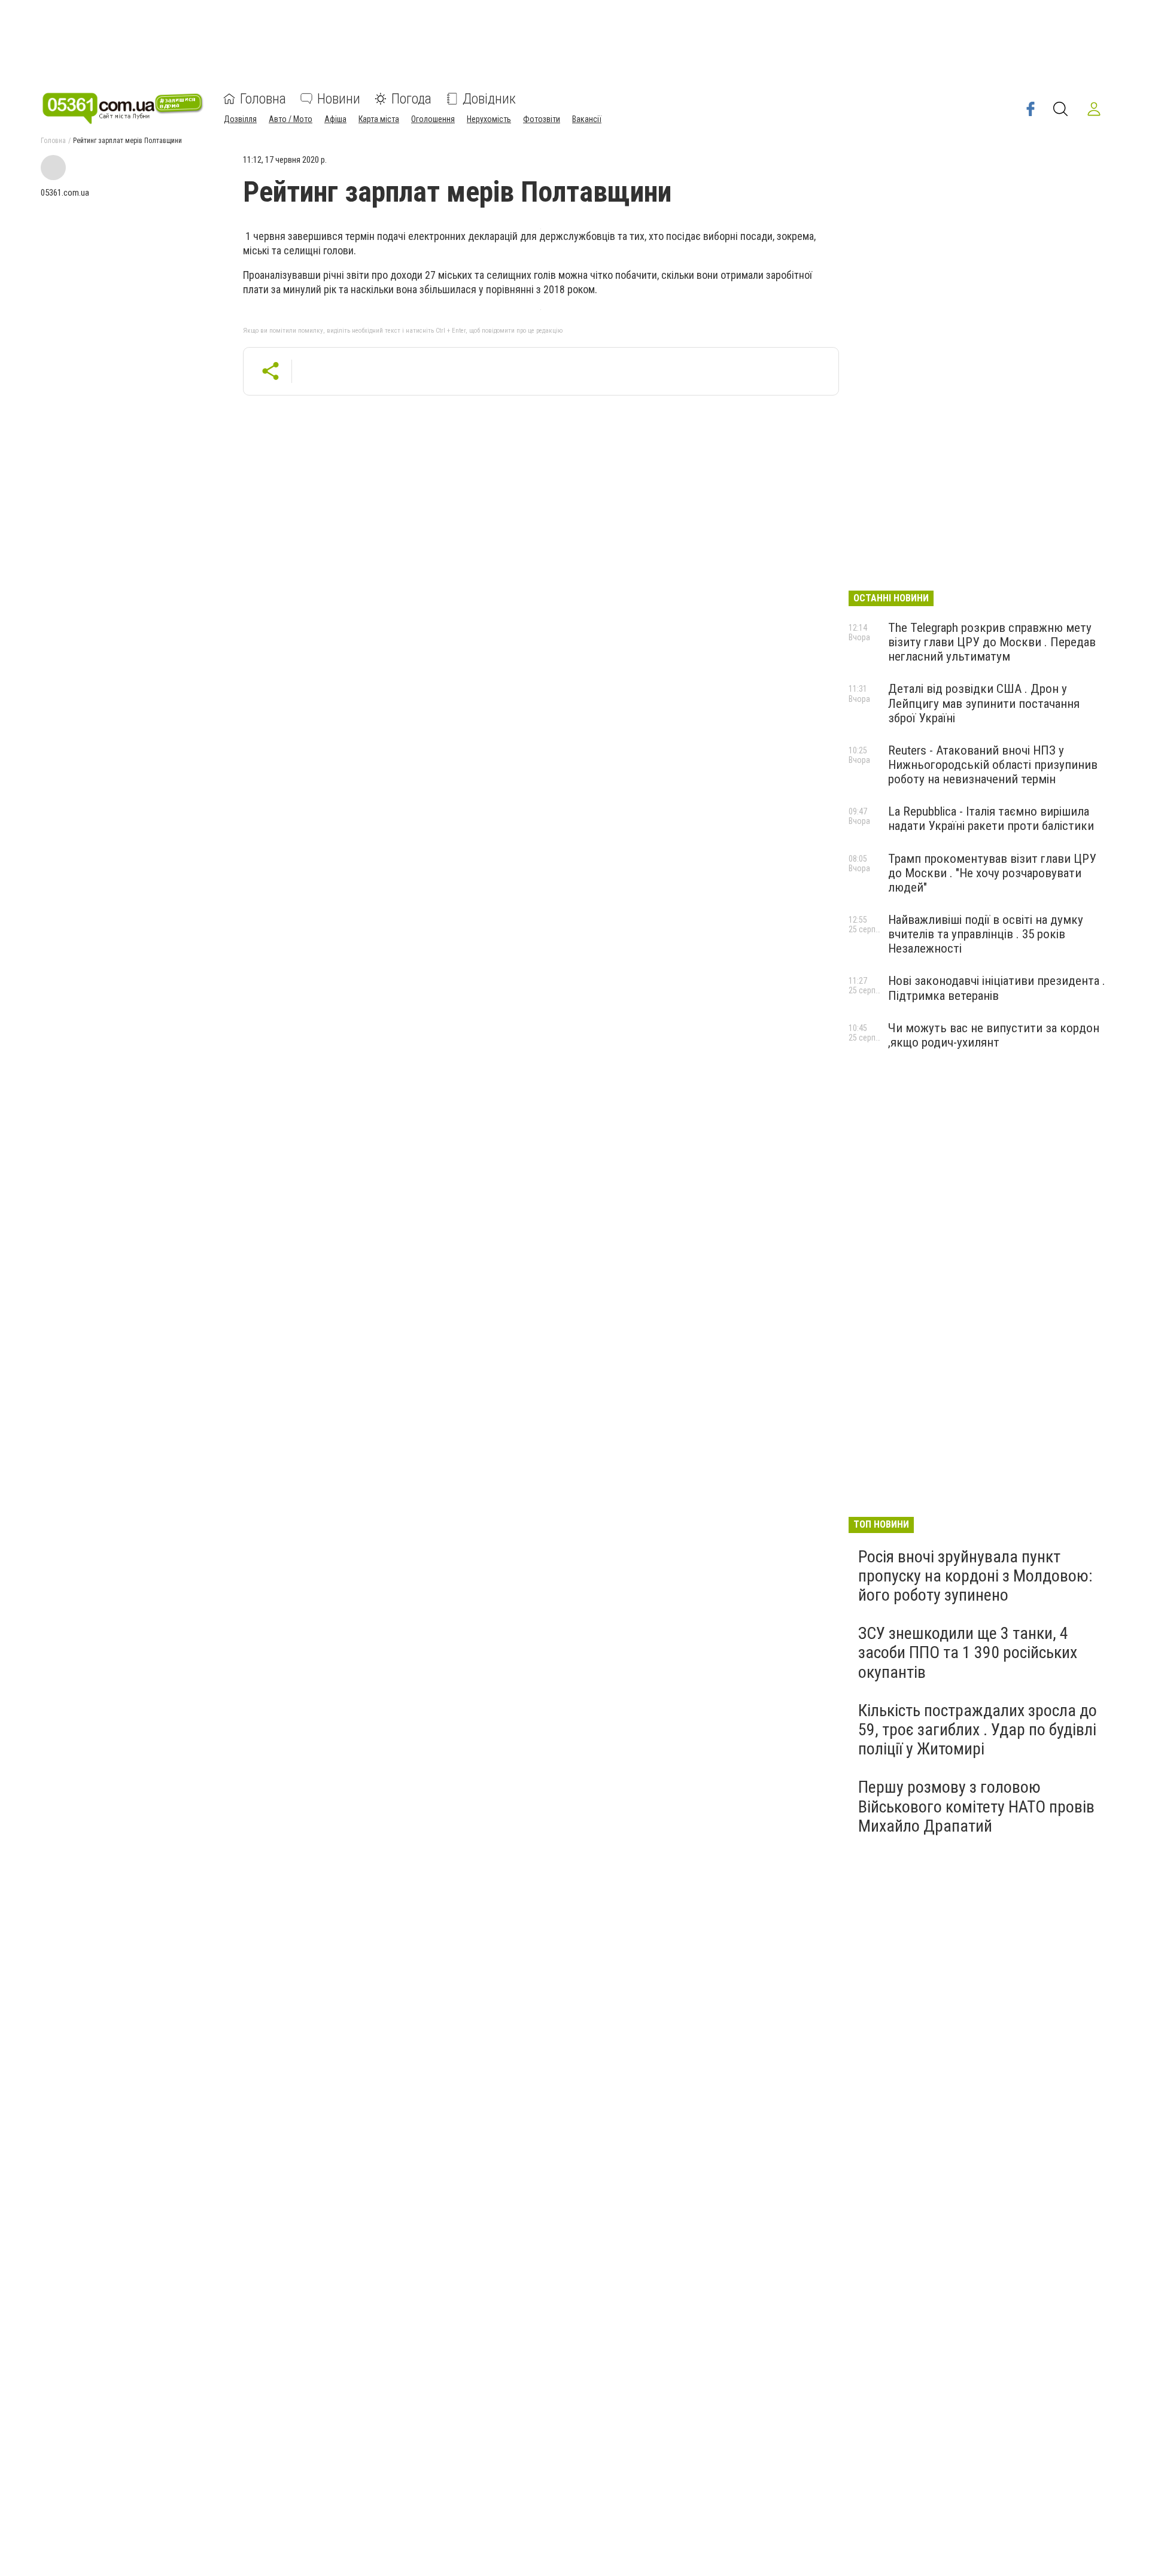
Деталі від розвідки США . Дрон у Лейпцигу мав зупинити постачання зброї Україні (984, 703)
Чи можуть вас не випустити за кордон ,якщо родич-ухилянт (994, 1035)
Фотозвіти (542, 119)
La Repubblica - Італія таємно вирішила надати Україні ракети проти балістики (991, 819)
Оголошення (433, 119)
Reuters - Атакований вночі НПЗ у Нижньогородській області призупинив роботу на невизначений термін (993, 765)
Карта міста (379, 119)
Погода (411, 99)
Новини (339, 99)
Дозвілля (240, 119)
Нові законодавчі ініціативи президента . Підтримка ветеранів (997, 988)
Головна (263, 99)
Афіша (335, 119)
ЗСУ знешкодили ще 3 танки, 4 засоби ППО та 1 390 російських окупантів (968, 1652)
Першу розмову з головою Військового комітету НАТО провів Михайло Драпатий (976, 1806)
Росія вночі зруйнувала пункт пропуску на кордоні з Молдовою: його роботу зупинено (975, 1576)
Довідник (489, 99)
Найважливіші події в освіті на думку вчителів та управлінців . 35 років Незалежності (986, 934)
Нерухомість (489, 119)
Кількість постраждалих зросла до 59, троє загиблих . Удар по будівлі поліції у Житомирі (978, 1730)
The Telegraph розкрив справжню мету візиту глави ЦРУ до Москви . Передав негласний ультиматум (992, 642)
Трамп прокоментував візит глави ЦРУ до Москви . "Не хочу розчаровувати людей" (992, 873)
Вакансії (587, 119)
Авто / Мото (291, 119)
